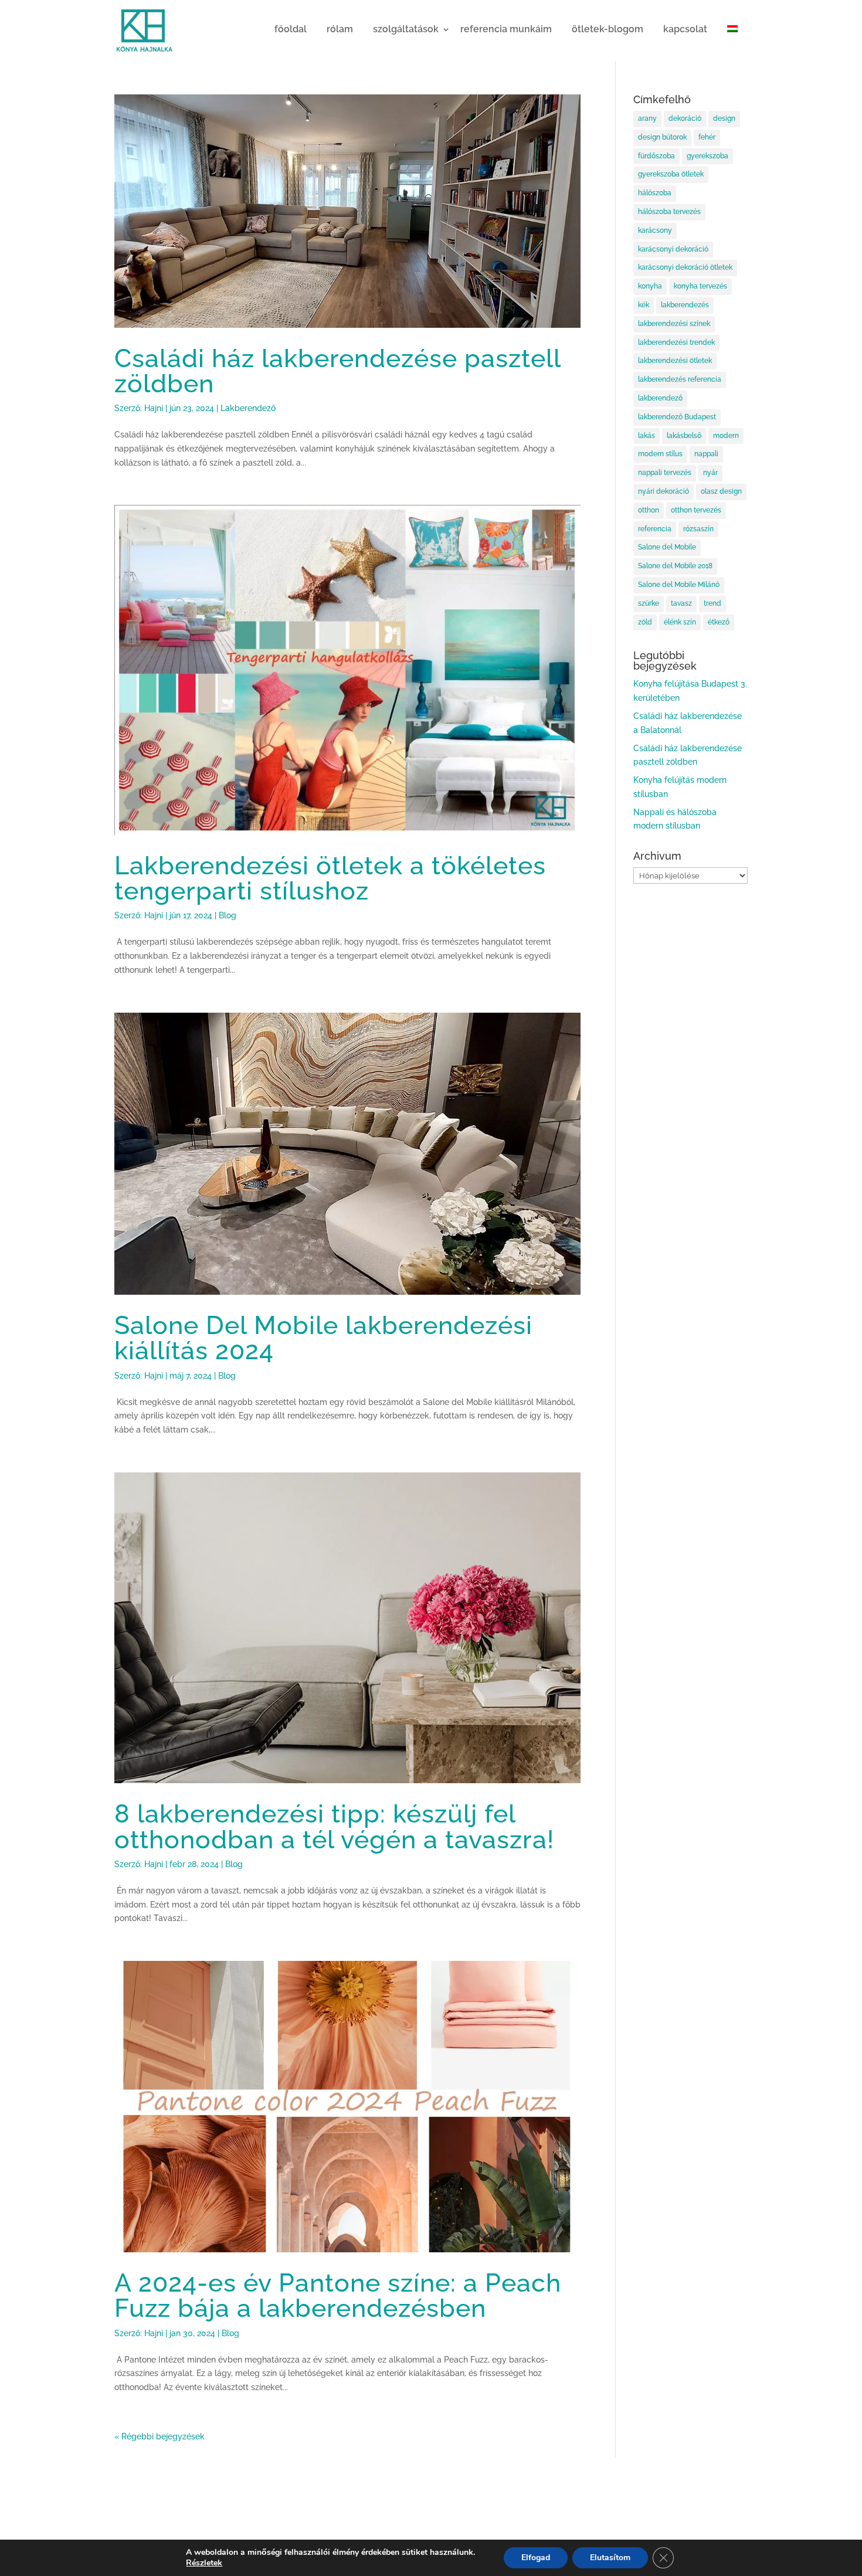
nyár (710, 473)
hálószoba (655, 193)
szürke (649, 603)
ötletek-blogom (608, 29)
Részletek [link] (204, 2563)
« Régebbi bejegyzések (159, 2436)
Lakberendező (248, 408)
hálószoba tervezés (669, 212)
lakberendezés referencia (680, 379)
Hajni (154, 408)
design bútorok (662, 137)
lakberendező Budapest (677, 417)
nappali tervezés (665, 473)
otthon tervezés (696, 510)
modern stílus (660, 454)
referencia (655, 529)
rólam (340, 29)
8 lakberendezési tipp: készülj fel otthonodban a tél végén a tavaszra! (334, 1826)
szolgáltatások (406, 29)
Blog (228, 915)
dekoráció (685, 118)
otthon (649, 510)
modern (726, 436)
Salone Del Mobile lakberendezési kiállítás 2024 (323, 1338)
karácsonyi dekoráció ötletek (685, 267)
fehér (707, 137)
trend (712, 603)
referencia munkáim (506, 29)
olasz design (721, 491)
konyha (650, 286)
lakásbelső (684, 436)
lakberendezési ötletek (675, 361)
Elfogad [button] (536, 2558)
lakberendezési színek (674, 324)
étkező (719, 622)
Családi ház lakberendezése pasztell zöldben (337, 371)
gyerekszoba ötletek (671, 174)
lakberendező (660, 398)
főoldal (291, 29)
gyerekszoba (707, 156)
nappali (706, 454)
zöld (645, 622)
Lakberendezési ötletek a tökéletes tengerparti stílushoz (330, 878)
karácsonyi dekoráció (673, 249)
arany (647, 118)
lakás (646, 436)
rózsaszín (698, 529)
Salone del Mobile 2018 (675, 566)
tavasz (681, 603)
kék (644, 305)
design (724, 118)
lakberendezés (685, 305)
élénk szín (680, 622)
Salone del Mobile (667, 547)
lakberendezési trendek (676, 342)
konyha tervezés (700, 286)
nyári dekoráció (664, 491)
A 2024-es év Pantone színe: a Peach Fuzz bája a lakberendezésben (338, 2295)
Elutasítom (610, 2558)
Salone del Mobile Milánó (679, 585)
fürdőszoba (656, 156)
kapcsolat (685, 29)
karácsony (655, 230)
